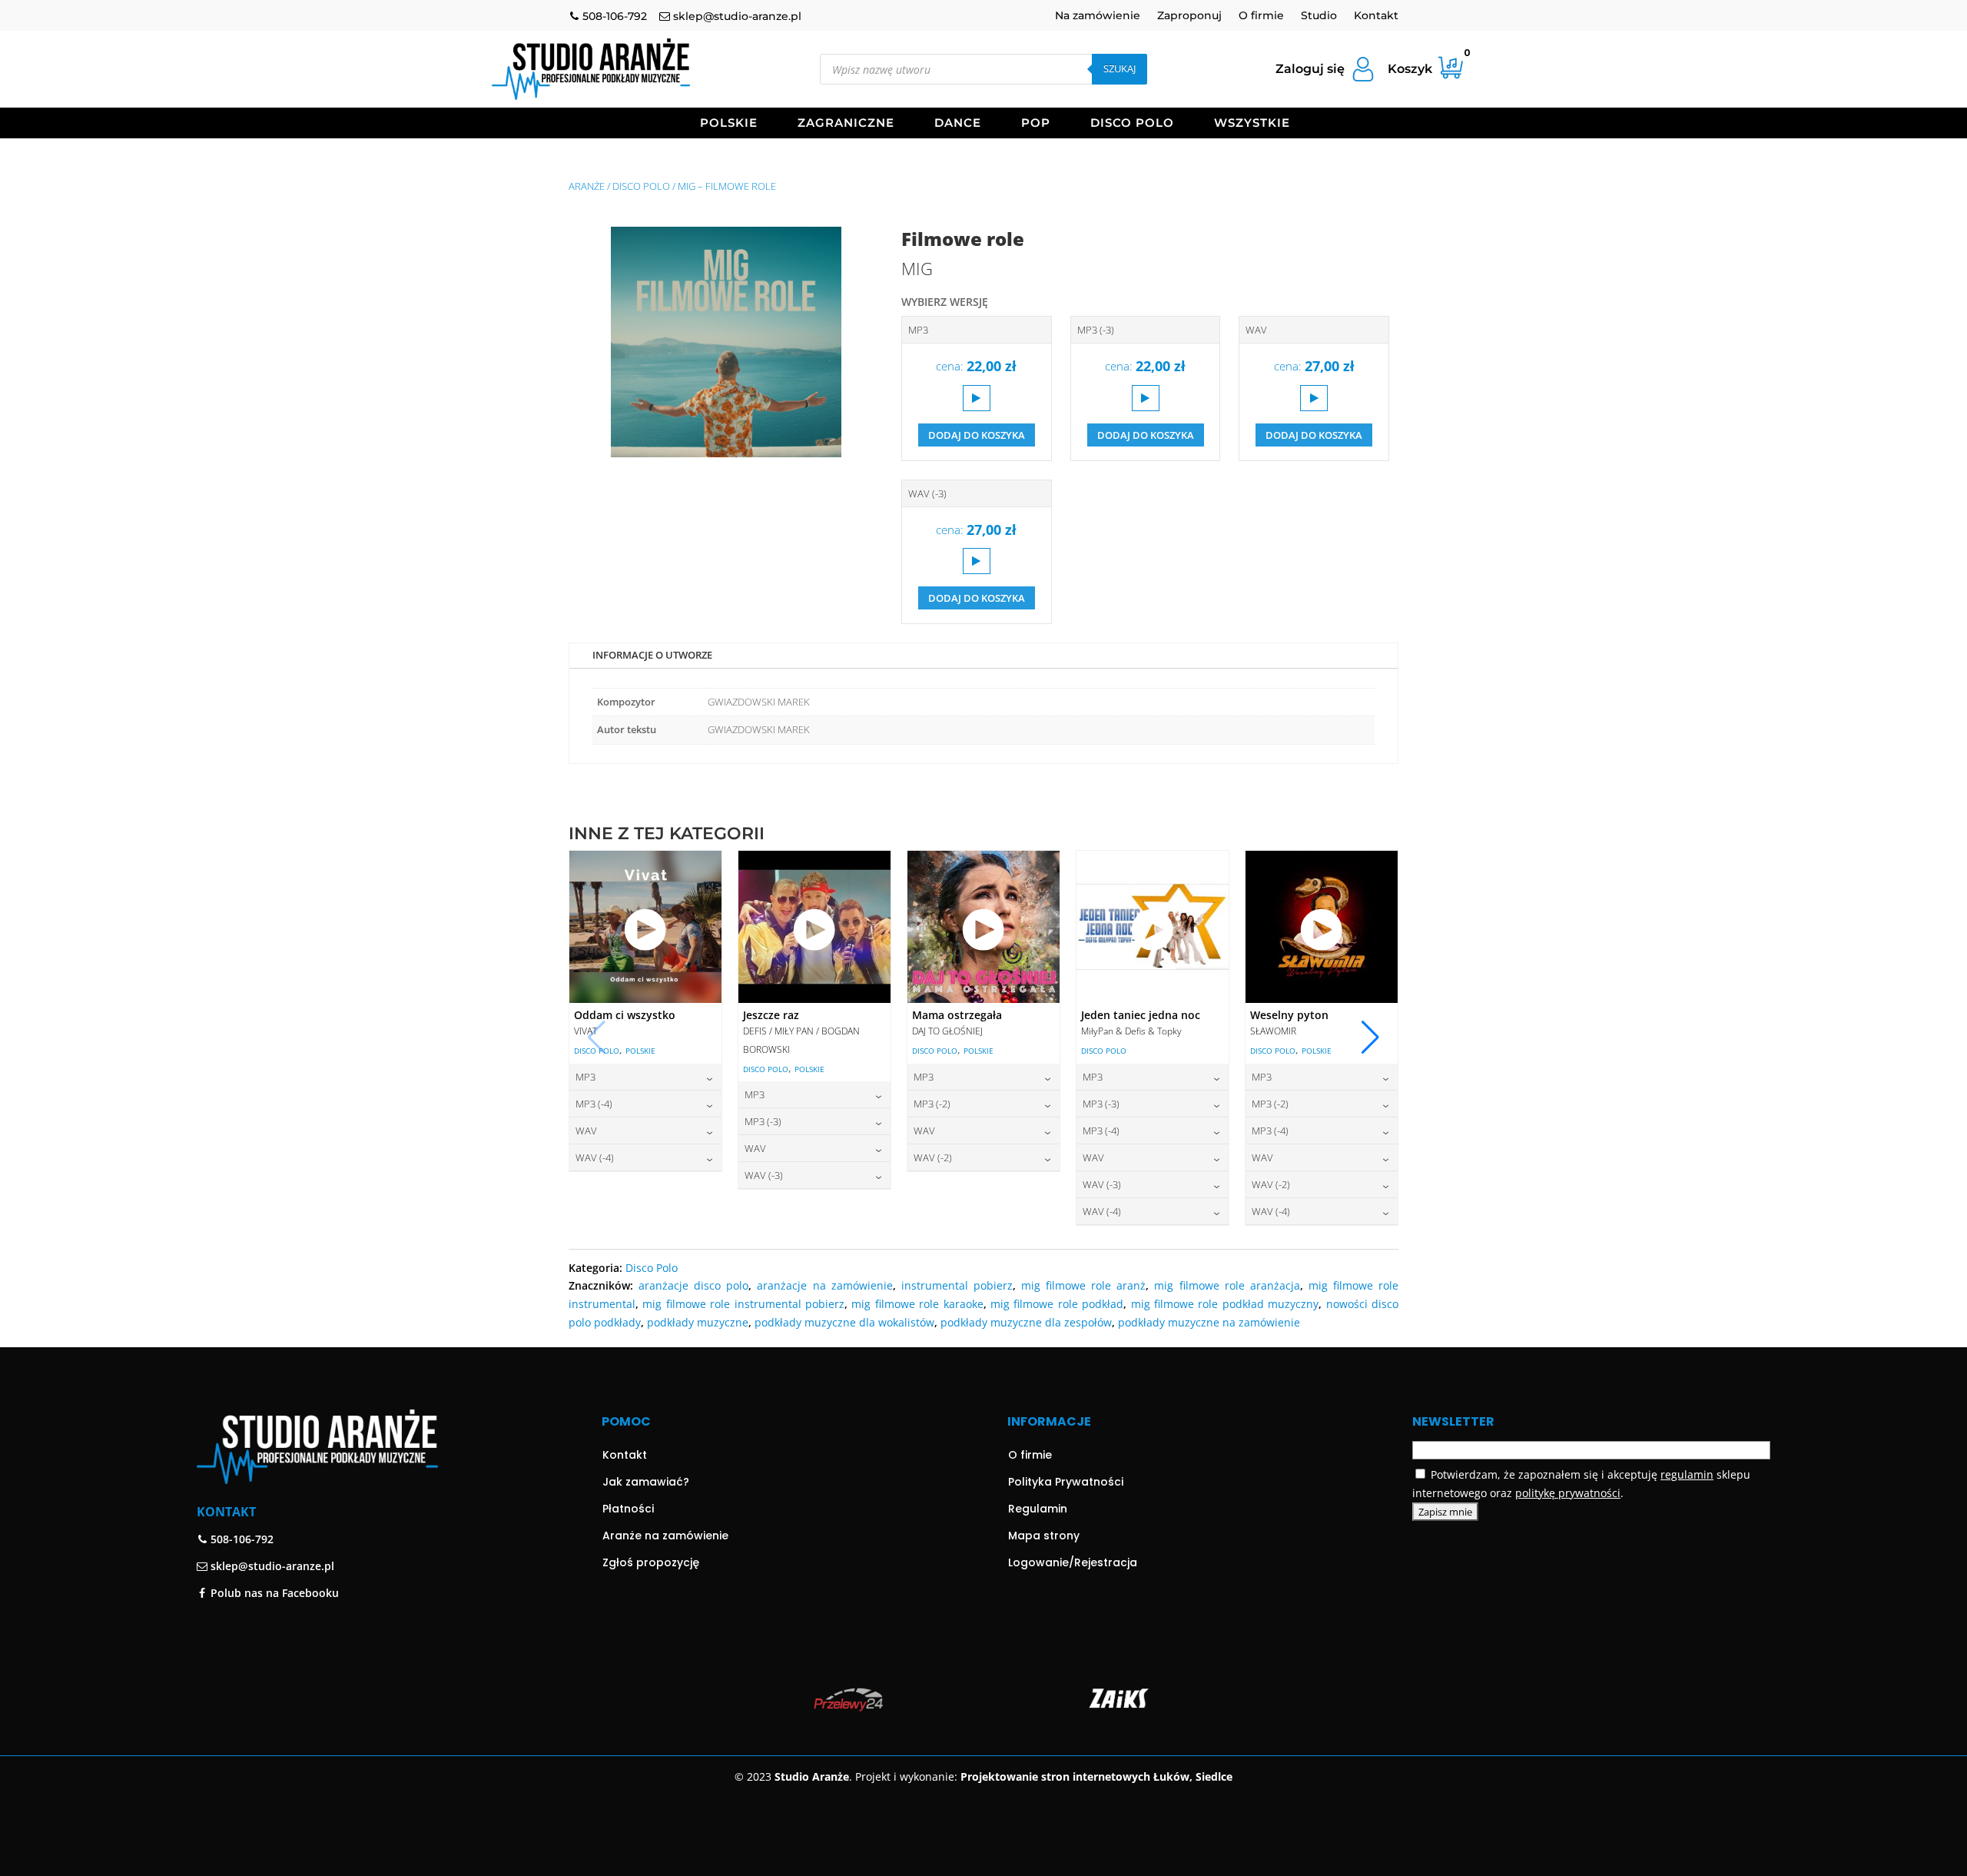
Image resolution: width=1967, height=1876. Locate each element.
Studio (1319, 16)
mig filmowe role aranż (1083, 1285)
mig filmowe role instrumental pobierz (743, 1304)
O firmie (1261, 16)
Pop (1036, 124)
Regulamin (1038, 1509)
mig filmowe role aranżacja (1227, 1285)
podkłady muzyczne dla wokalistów (844, 1322)
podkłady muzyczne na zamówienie (1209, 1322)
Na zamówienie (1098, 16)
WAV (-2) (933, 1157)
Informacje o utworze (652, 655)
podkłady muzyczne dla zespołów (1026, 1322)
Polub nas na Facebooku (273, 1593)
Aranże (587, 186)
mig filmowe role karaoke (917, 1304)
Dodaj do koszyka (977, 435)
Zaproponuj (1189, 16)
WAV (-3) (927, 493)
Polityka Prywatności (1066, 1482)
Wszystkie (1252, 124)
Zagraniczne (846, 124)
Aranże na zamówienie (665, 1536)
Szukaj (1119, 68)
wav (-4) (595, 1157)
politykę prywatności (1568, 1493)
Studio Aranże (812, 1776)
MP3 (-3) (1096, 330)
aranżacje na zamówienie (824, 1285)
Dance (958, 124)
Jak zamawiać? (646, 1482)
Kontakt (1376, 16)
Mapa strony (1044, 1536)
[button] (1370, 1038)
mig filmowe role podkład (1057, 1304)
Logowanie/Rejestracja (1073, 1562)
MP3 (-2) (932, 1104)
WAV (1256, 330)
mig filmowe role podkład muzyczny (1225, 1304)
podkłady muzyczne (698, 1322)
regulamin (1687, 1474)
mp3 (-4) (594, 1104)
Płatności (628, 1509)
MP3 (918, 330)
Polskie (729, 124)
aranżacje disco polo (693, 1285)
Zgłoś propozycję (651, 1562)
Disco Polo (1132, 124)
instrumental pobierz (957, 1285)
